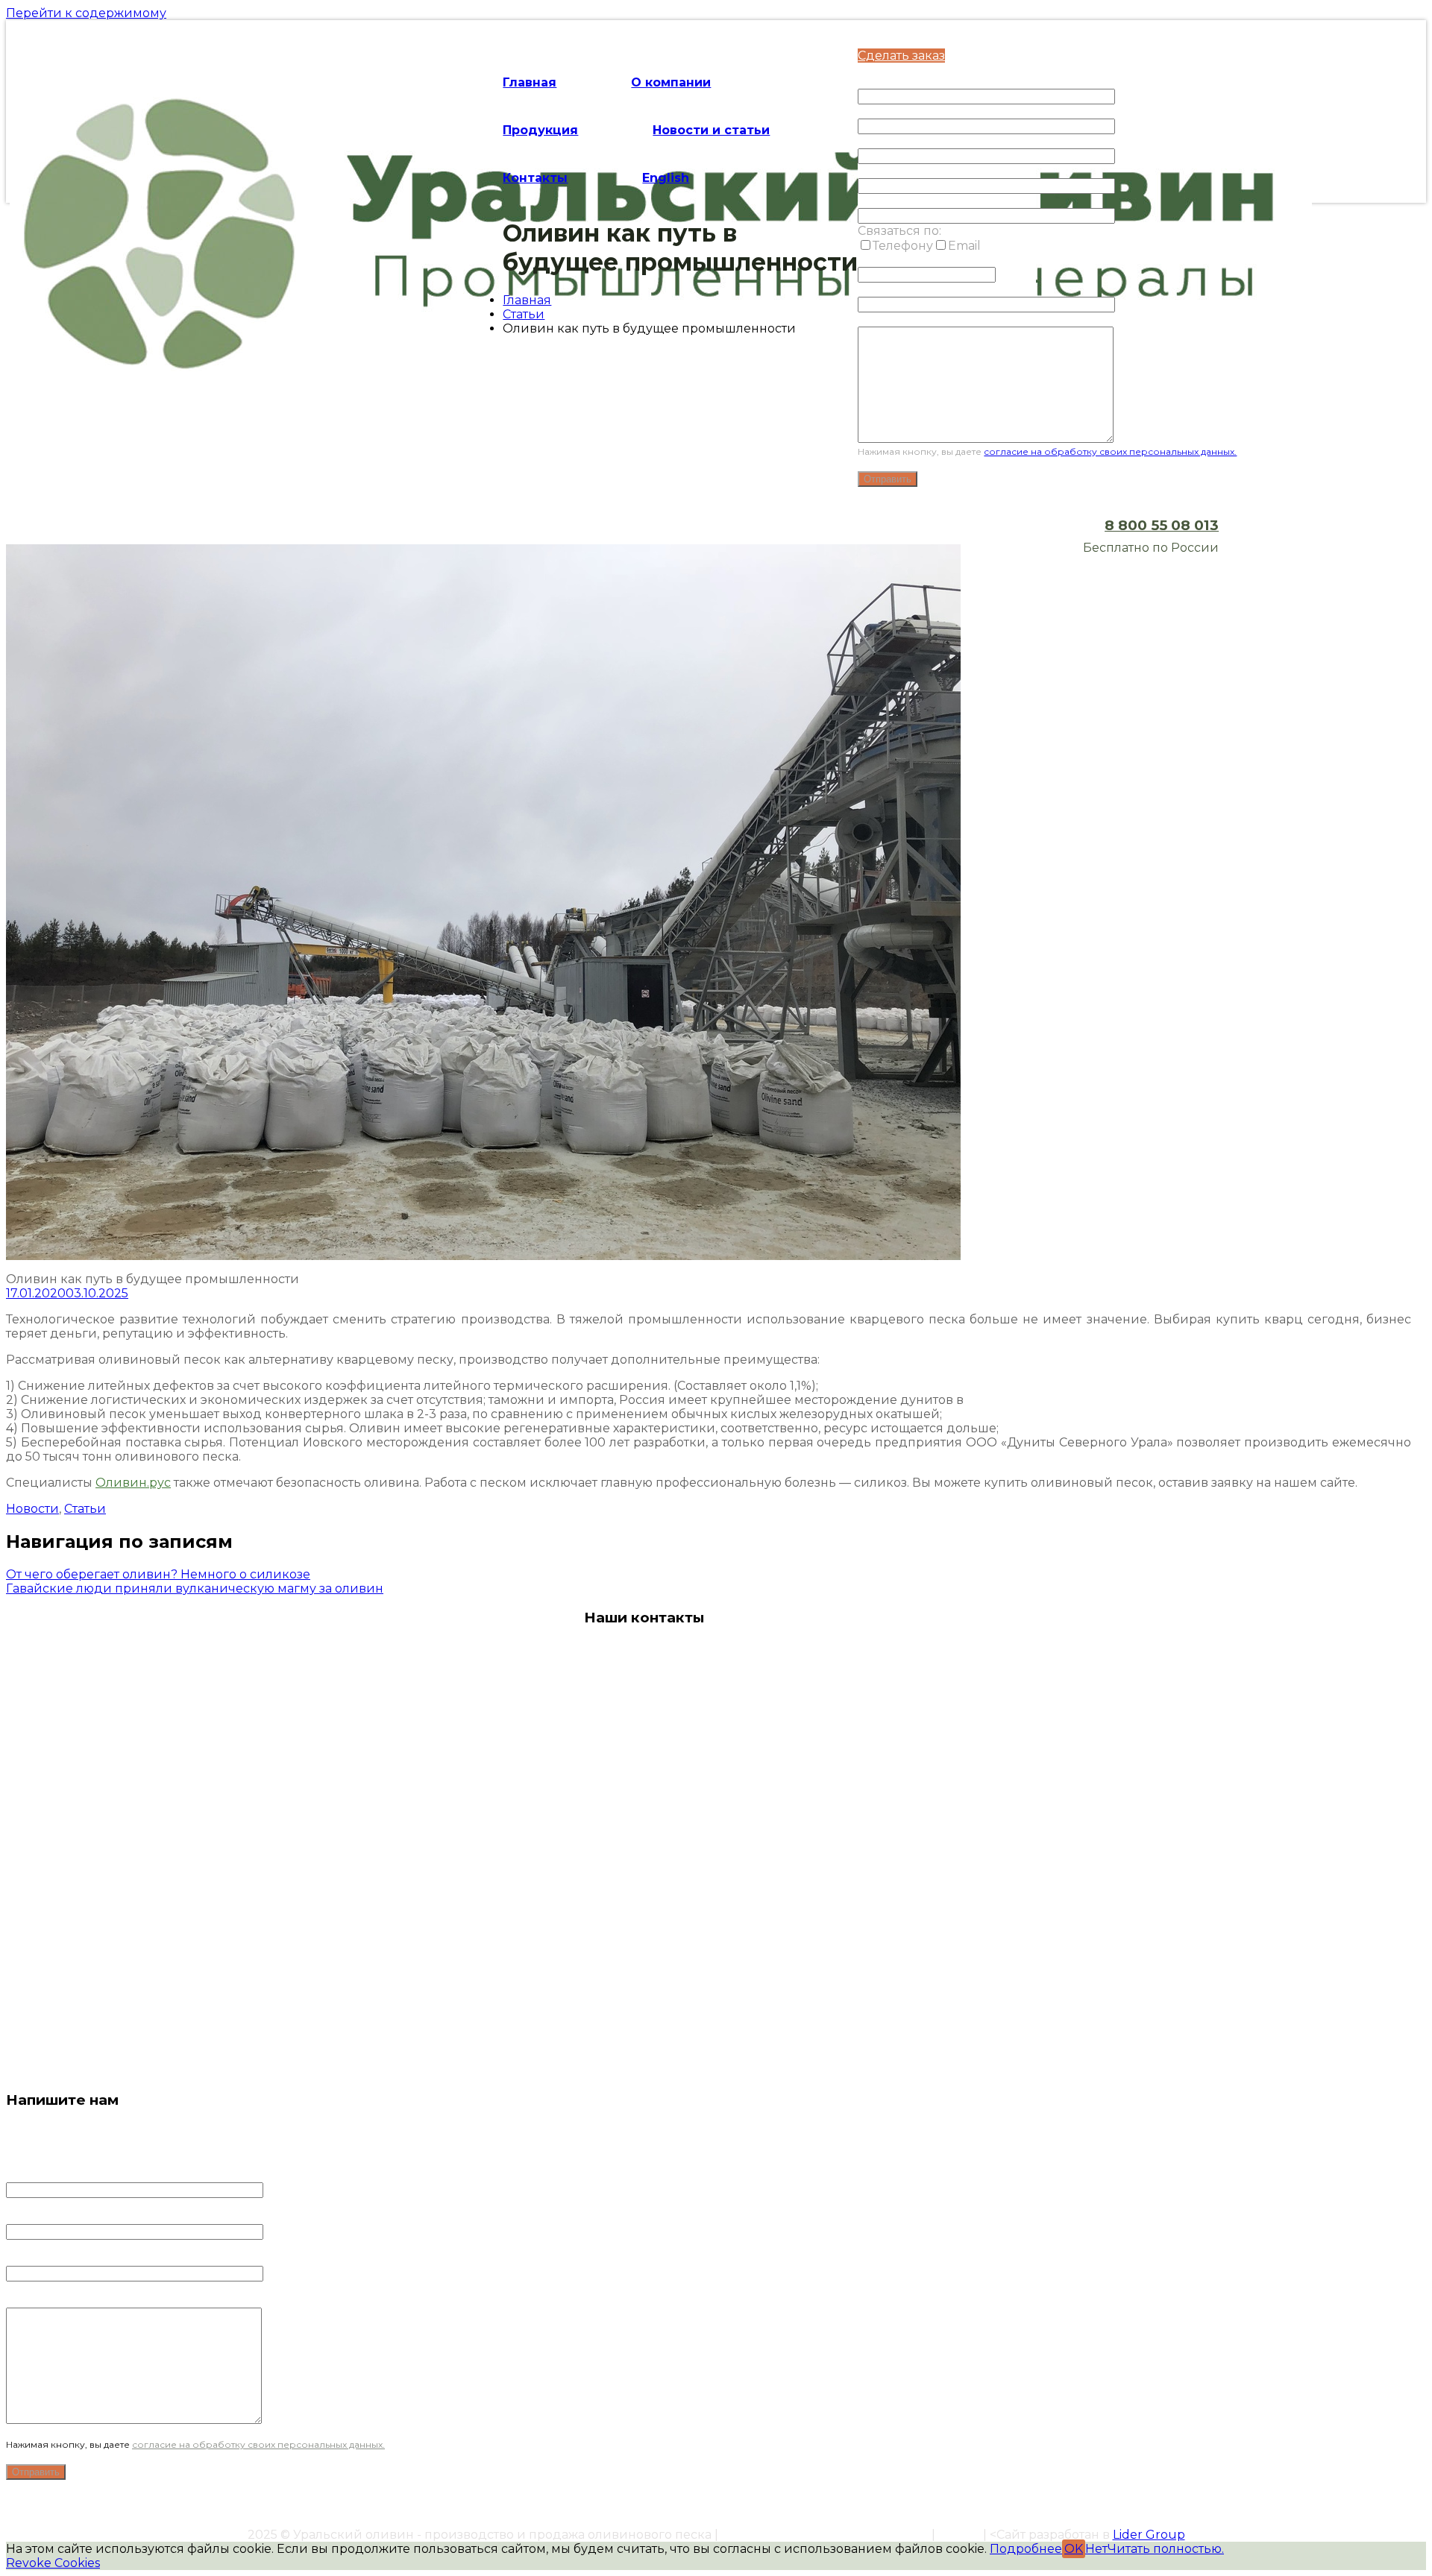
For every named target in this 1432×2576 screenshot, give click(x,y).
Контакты (535, 178)
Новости (32, 1509)
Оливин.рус (133, 1483)
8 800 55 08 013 (1162, 525)
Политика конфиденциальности (825, 2535)
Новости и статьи (711, 130)
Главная (530, 82)
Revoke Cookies (53, 2563)
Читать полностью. (1166, 2549)
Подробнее (1026, 2549)
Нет (1096, 2549)
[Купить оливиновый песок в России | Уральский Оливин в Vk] (640, 2032)
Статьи (524, 314)
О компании (671, 82)
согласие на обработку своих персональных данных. (1110, 451)
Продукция (540, 130)
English (666, 178)
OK (1074, 2549)
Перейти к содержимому (86, 13)
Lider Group (1149, 2535)
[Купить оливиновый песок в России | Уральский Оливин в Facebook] (595, 2032)
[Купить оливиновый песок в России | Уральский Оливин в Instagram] (684, 2032)
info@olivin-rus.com (645, 1966)
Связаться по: (899, 231)
